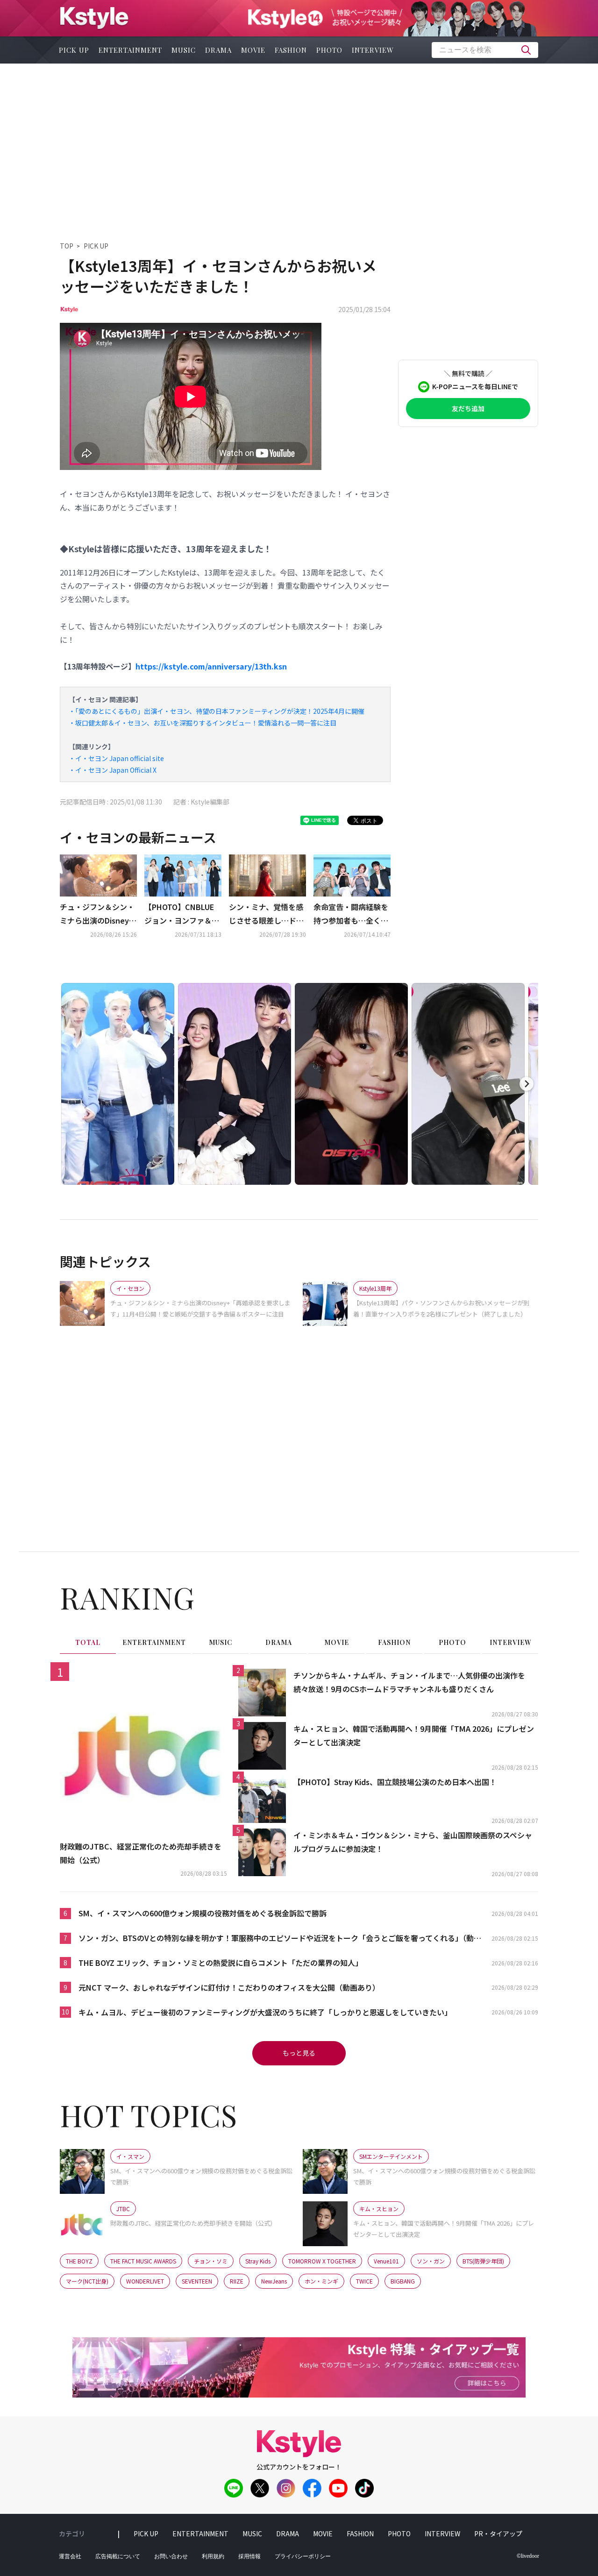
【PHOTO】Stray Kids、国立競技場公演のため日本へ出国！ (395, 1782)
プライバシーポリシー (303, 2556)
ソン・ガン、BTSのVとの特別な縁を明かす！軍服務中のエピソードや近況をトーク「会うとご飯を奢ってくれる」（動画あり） (280, 1939)
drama (218, 50)
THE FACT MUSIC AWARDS (143, 2261)
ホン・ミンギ (321, 2281)
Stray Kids (258, 2261)
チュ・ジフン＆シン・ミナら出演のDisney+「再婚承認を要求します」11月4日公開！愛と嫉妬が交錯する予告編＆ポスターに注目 (97, 914)
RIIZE (237, 2281)
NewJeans (274, 2281)
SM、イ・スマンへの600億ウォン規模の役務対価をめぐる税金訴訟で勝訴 (203, 1913)
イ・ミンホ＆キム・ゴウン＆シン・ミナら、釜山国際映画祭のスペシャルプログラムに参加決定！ (413, 1842)
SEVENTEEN (197, 2281)
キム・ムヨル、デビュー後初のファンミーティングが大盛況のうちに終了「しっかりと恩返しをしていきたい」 (265, 2012)
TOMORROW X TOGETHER (322, 2261)
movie (253, 50)
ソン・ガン (431, 2261)
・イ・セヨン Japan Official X (113, 770)
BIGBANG (403, 2281)
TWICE (364, 2281)
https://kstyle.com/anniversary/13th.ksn (211, 666)
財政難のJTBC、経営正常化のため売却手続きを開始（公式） (141, 1853)
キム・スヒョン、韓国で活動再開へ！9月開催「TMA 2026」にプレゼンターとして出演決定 (414, 1735)
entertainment (130, 50)
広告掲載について (118, 2556)
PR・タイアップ (498, 2533)
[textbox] (485, 50)
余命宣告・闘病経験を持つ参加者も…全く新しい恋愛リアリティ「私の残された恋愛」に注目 (351, 914)
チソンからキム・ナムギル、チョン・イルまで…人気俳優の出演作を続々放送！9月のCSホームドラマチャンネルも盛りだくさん (409, 1682)
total (88, 1642)
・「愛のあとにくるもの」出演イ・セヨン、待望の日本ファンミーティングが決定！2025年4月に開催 (217, 711)
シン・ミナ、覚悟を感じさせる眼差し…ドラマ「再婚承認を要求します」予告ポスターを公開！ (266, 914)
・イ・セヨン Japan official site (116, 758)
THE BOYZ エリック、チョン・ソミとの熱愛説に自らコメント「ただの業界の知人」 (221, 1963)
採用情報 (249, 2556)
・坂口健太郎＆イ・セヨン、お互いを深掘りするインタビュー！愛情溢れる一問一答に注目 (203, 723)
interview (373, 50)
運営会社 (70, 2556)
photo (329, 50)
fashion (291, 50)
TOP (67, 246)
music (184, 50)
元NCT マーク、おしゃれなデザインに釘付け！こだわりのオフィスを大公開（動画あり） (229, 1987)
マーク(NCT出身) (87, 2281)
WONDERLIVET (145, 2281)
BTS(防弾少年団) (483, 2261)
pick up (74, 50)
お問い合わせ (171, 2556)
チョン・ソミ (211, 2261)
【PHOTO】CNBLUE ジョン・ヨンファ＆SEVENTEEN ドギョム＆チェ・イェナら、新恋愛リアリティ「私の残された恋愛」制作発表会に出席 (182, 914)
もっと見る (299, 2053)
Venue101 (386, 2261)
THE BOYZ (79, 2261)
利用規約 (213, 2556)
